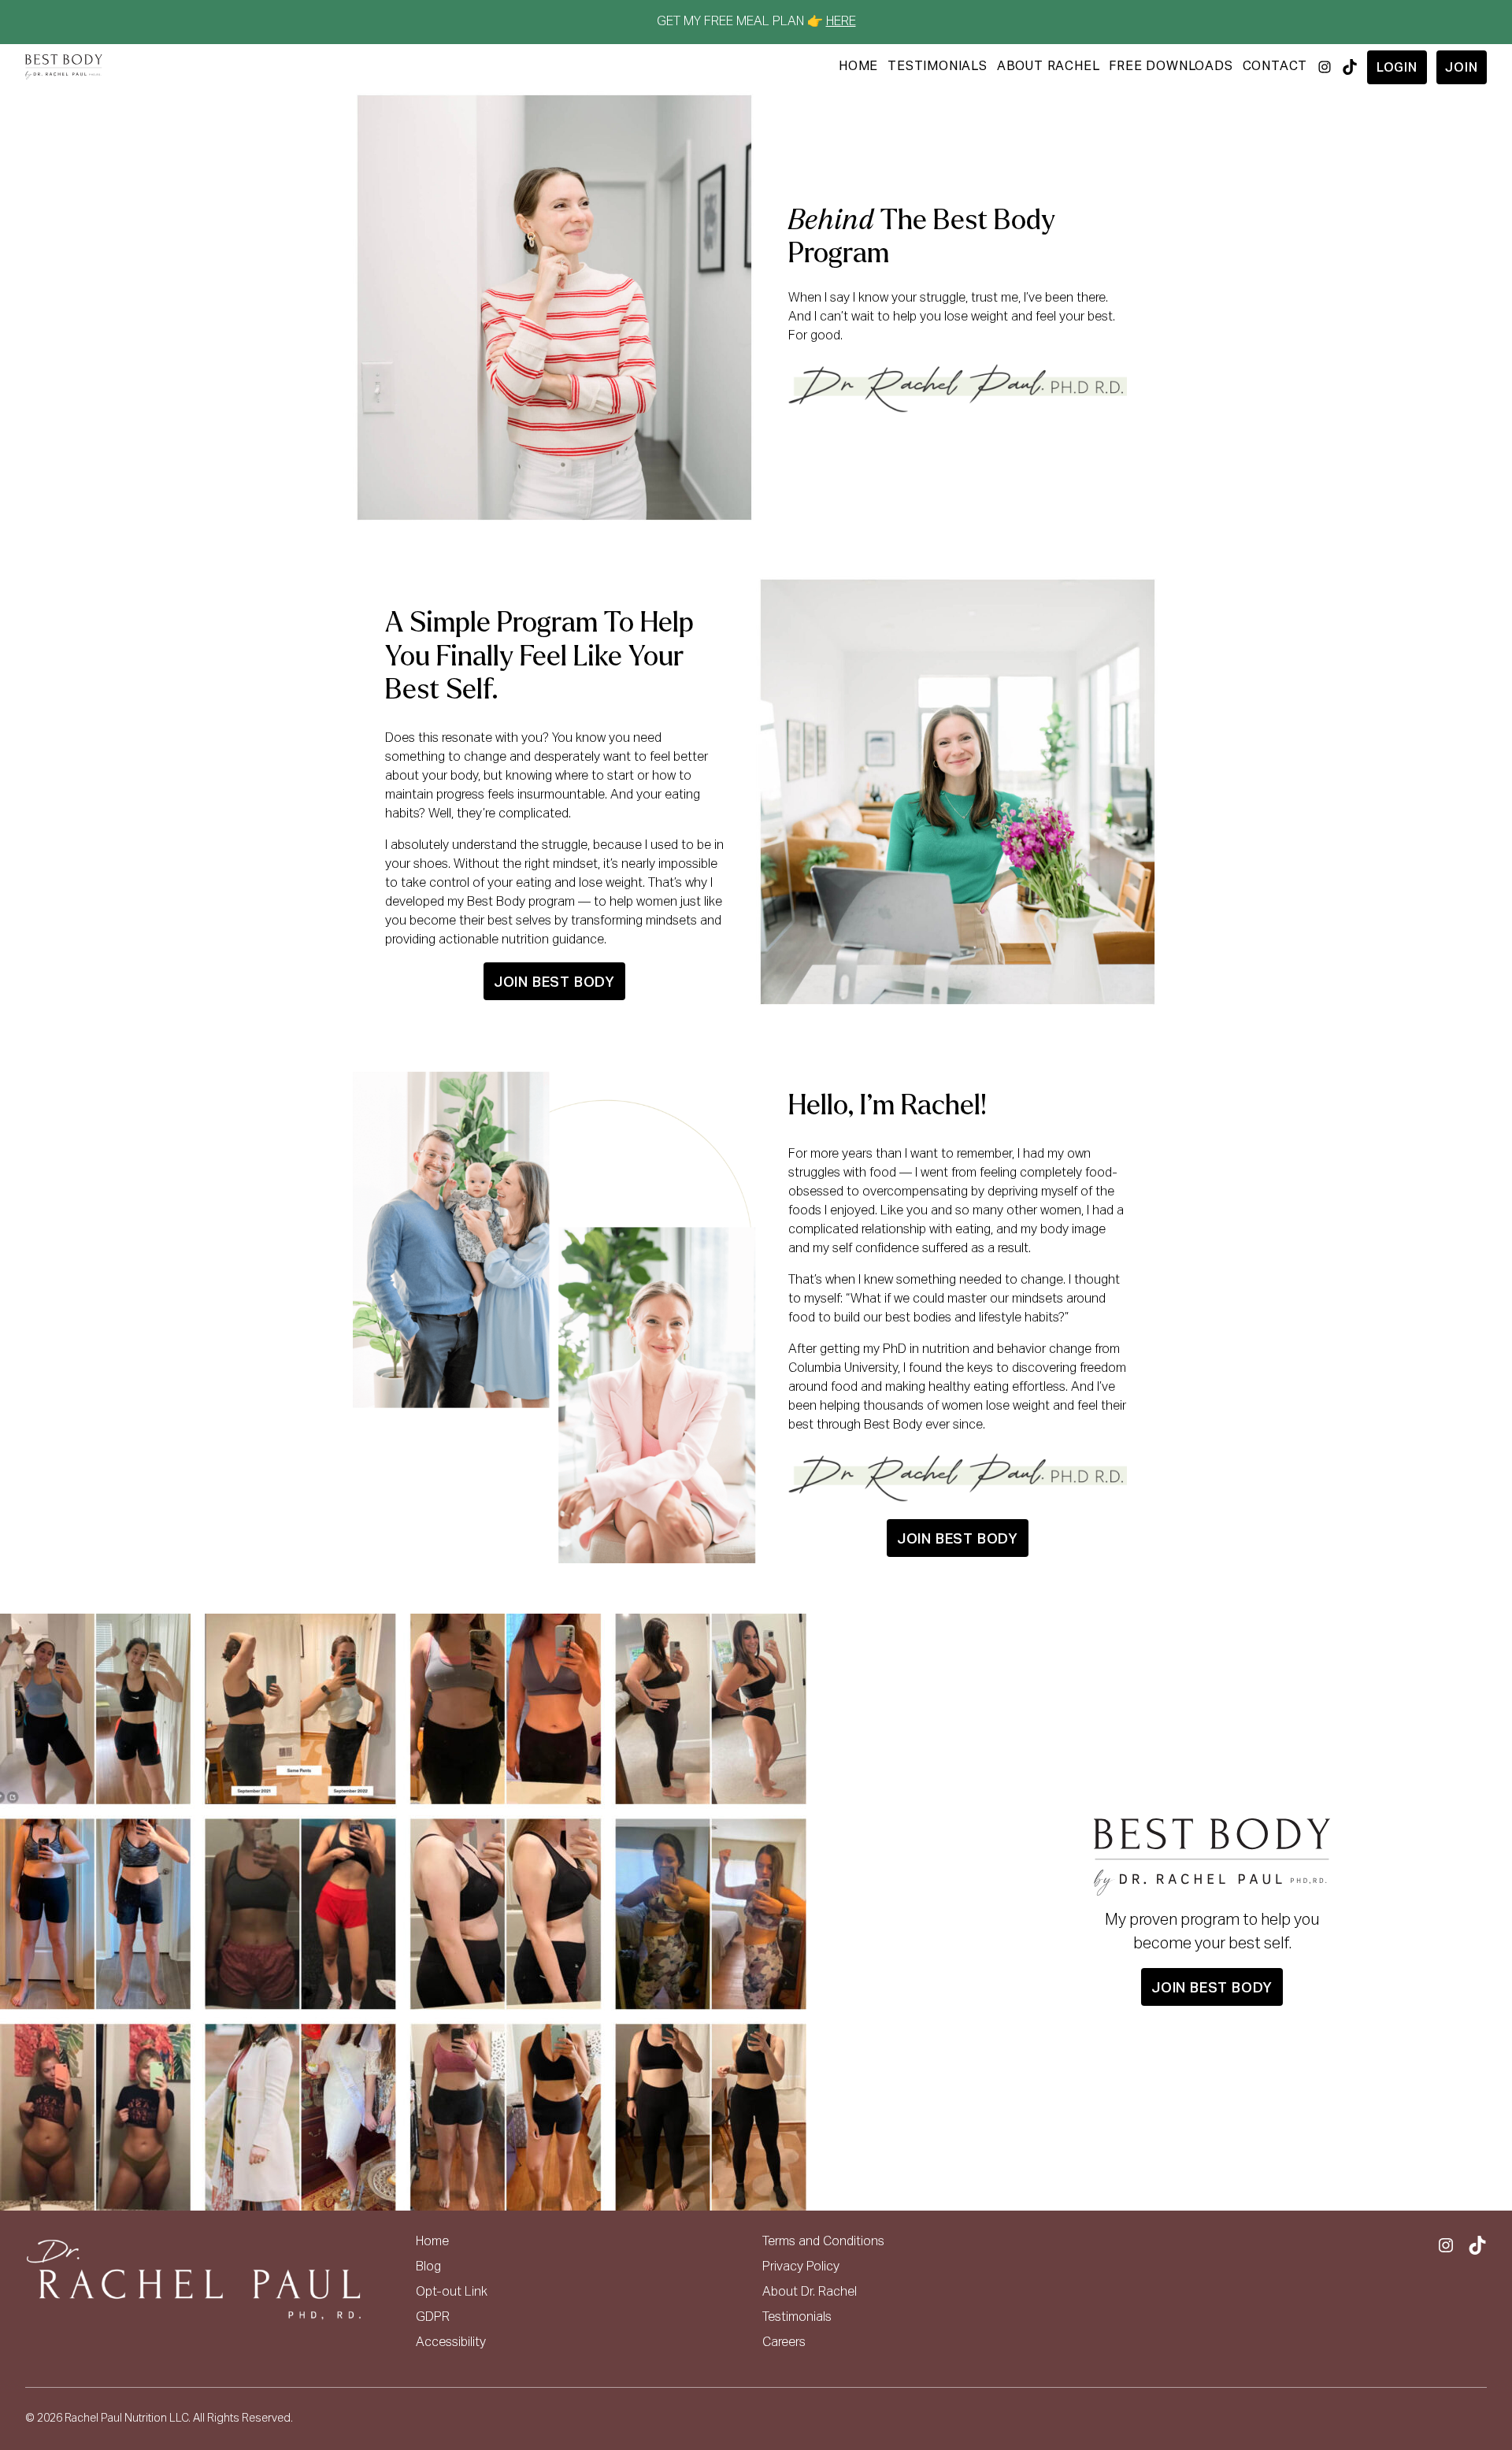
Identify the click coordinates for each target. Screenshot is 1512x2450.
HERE (841, 22)
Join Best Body (554, 983)
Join (1461, 69)
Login (1397, 69)
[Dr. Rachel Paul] (64, 67)
